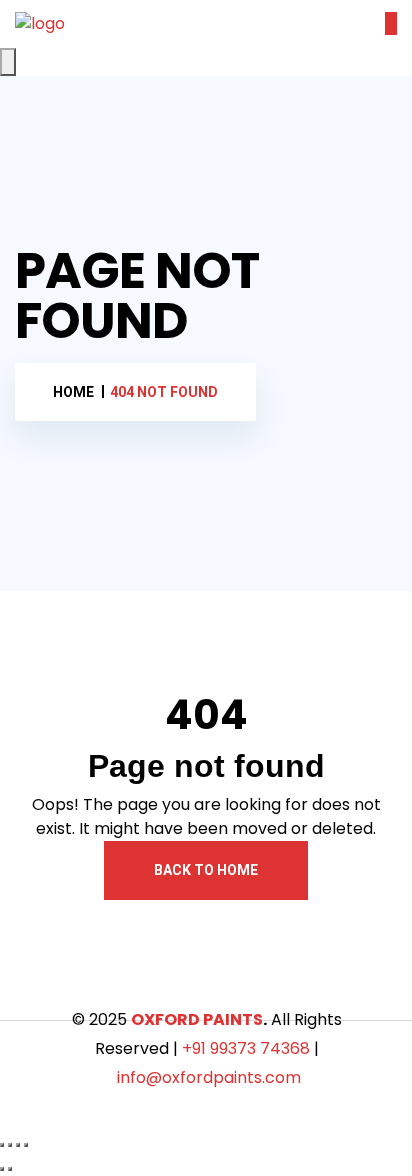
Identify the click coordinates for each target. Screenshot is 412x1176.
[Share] (18, 1145)
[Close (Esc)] (26, 1145)
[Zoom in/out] (2, 1145)
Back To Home (206, 870)
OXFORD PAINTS (197, 1019)
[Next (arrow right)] (10, 1169)
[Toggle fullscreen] (10, 1145)
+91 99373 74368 (246, 1048)
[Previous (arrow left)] (2, 1169)
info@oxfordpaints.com (209, 1077)
